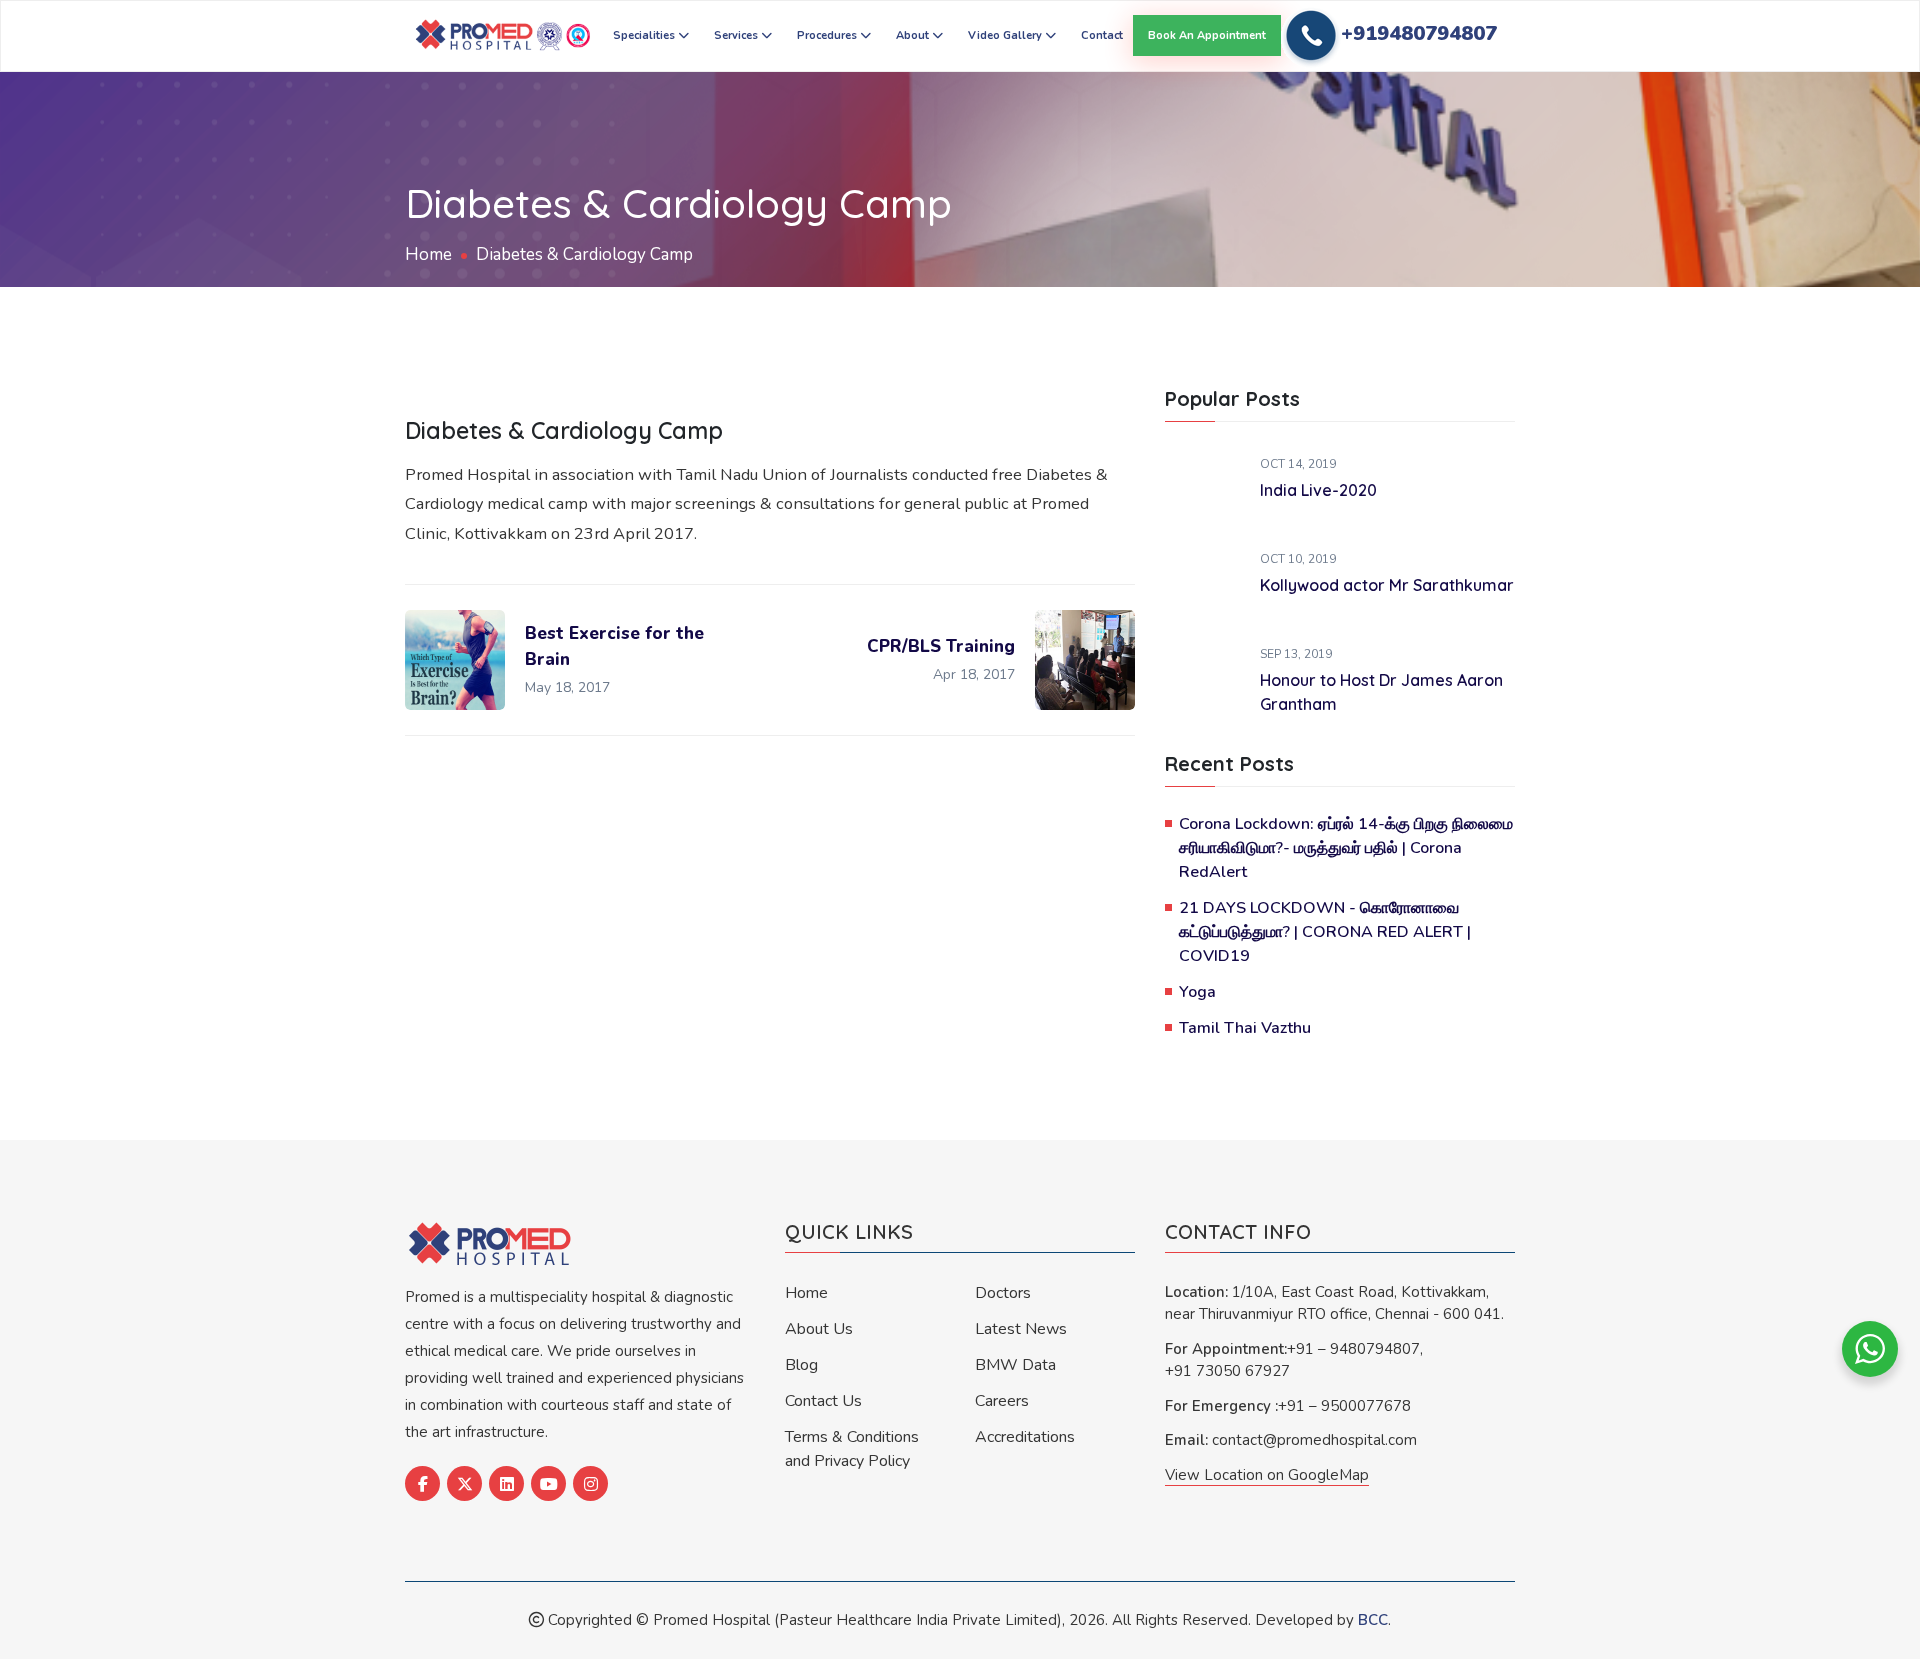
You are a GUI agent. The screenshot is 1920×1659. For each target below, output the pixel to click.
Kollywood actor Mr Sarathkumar (1387, 585)
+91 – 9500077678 (1344, 1406)
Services (737, 35)
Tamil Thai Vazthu (1245, 1028)
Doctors (1003, 1293)
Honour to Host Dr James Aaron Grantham (1381, 692)
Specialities (645, 35)
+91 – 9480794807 (1353, 1349)
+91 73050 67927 (1227, 1371)
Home (428, 254)
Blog (801, 1365)
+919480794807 (1419, 33)
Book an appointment (1207, 35)
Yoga (1197, 992)
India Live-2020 (1318, 490)
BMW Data (1015, 1365)
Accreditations (1025, 1437)
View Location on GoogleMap (1267, 1475)
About (914, 35)
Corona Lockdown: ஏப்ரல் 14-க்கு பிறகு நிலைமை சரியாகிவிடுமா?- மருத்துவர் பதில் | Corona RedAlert (1346, 848)
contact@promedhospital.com (1314, 1440)
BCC (1373, 1620)
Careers (1002, 1401)
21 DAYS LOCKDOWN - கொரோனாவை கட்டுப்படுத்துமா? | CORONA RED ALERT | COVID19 (1325, 932)
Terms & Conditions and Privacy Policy (852, 1449)
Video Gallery (1006, 35)
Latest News (1021, 1329)
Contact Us (823, 1401)
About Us (819, 1329)
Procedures (828, 35)
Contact (1102, 35)
